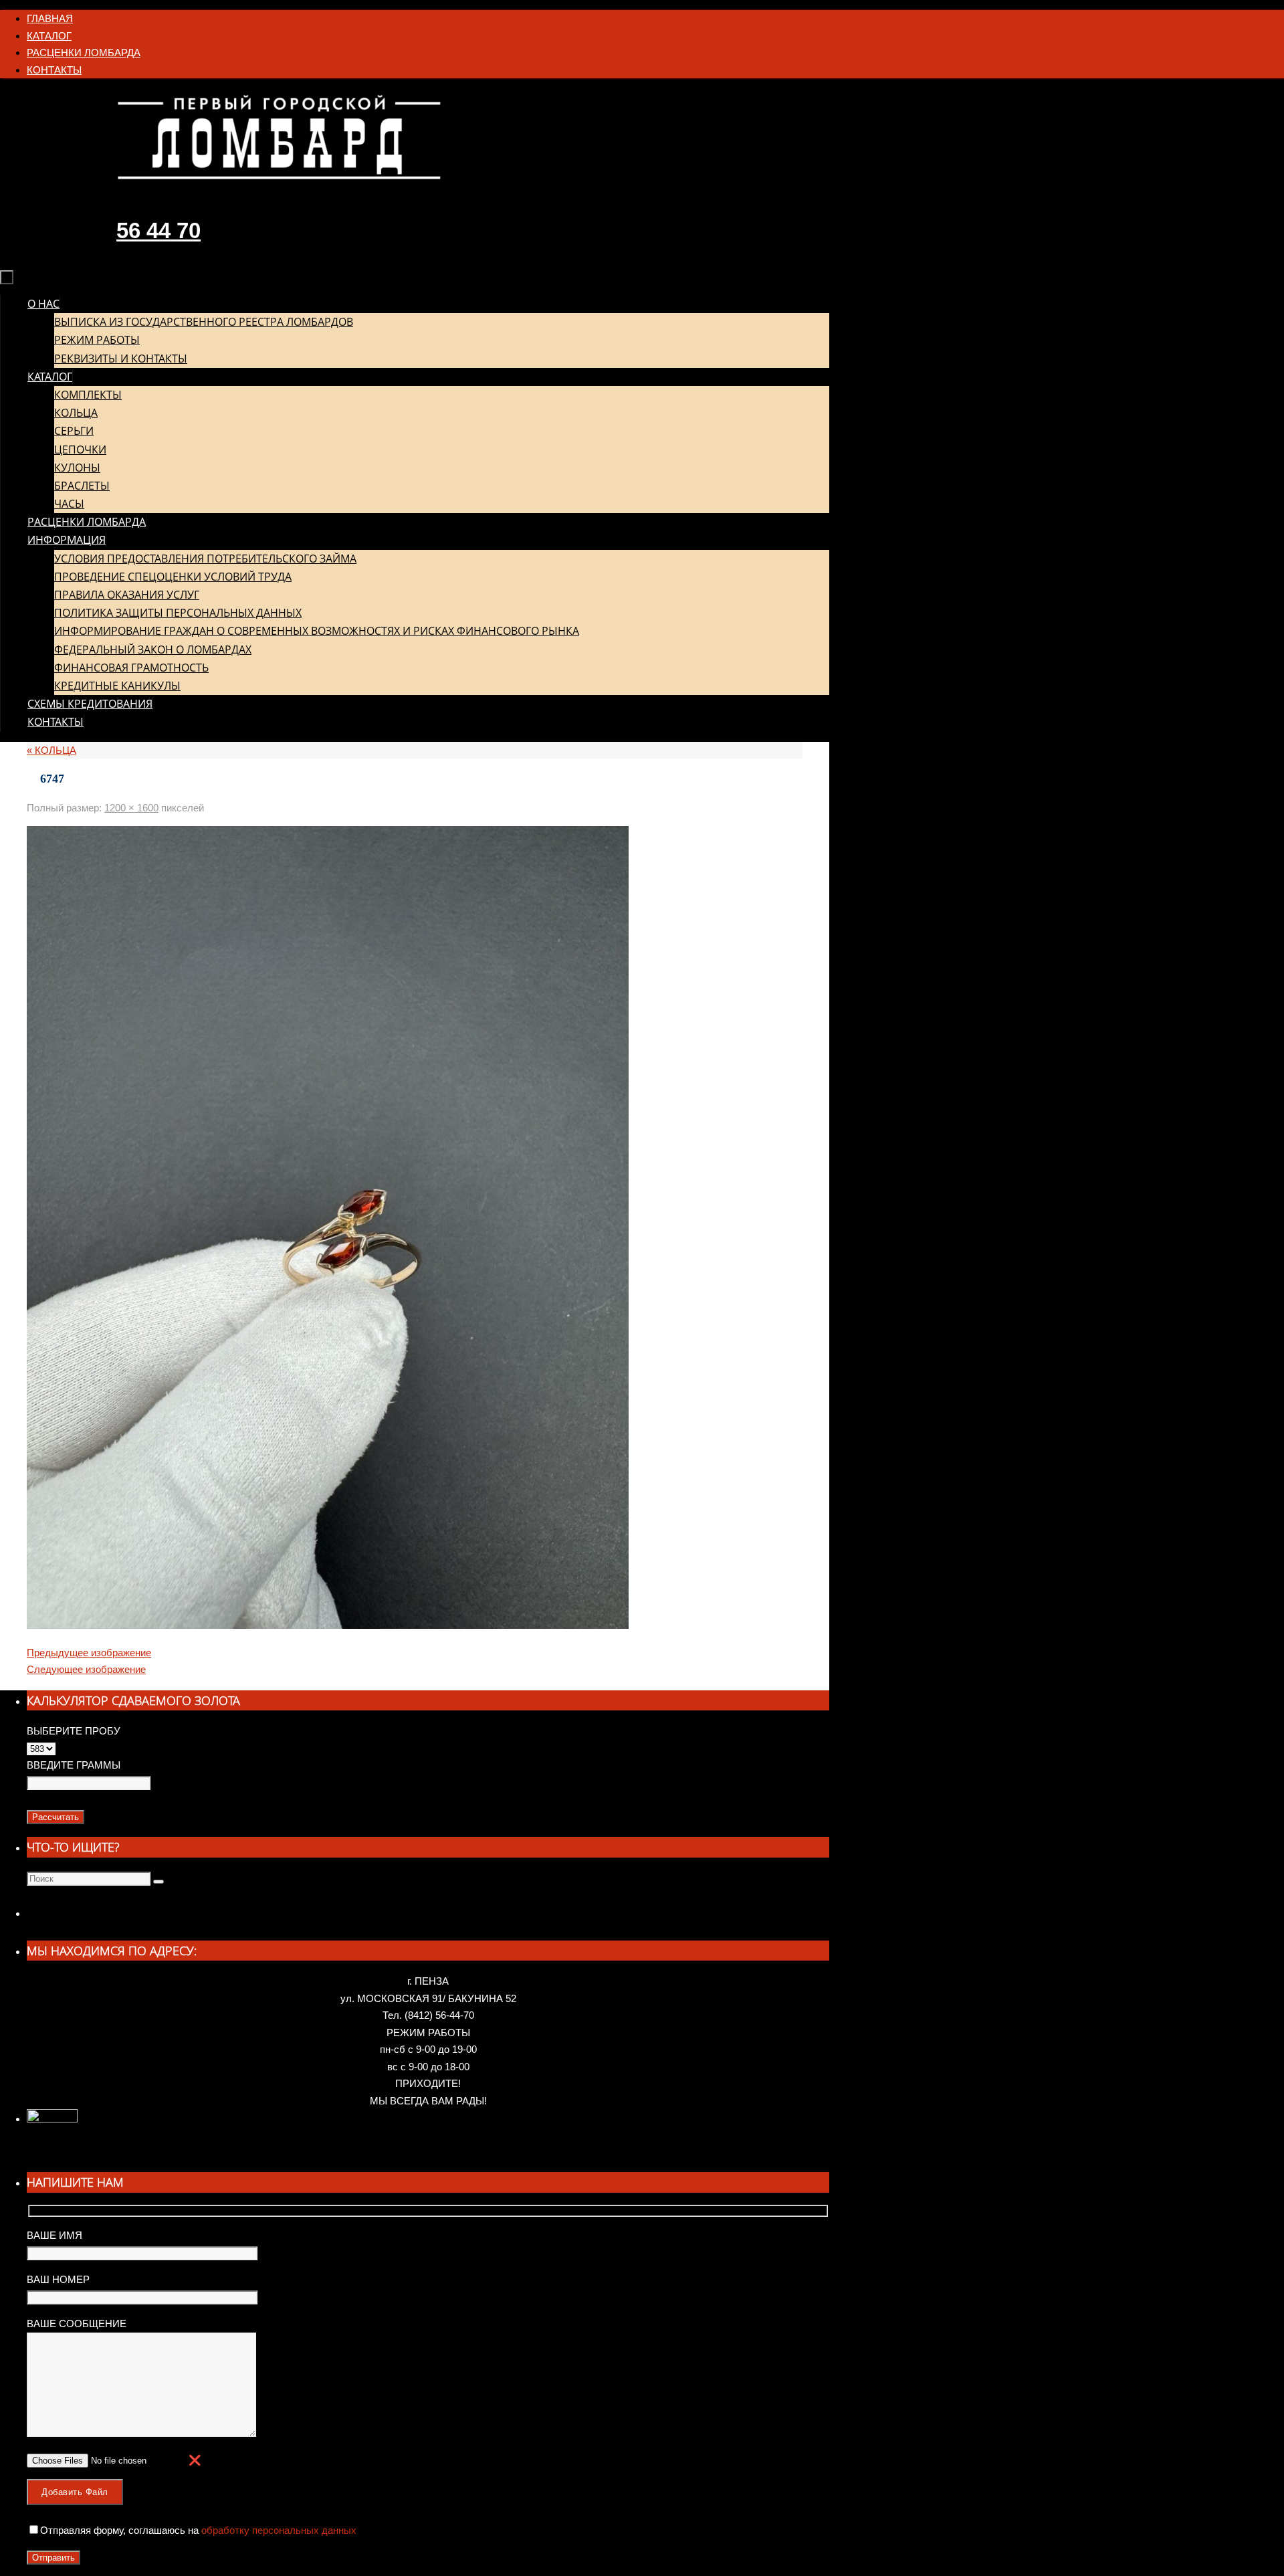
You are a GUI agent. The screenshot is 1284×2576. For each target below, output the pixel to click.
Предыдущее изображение (89, 1653)
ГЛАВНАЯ (50, 18)
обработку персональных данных (278, 2530)
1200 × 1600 (131, 808)
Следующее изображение (86, 1669)
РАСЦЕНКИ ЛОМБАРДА (84, 53)
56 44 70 (158, 230)
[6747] (328, 1625)
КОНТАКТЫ (54, 70)
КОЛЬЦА (51, 750)
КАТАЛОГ (49, 36)
